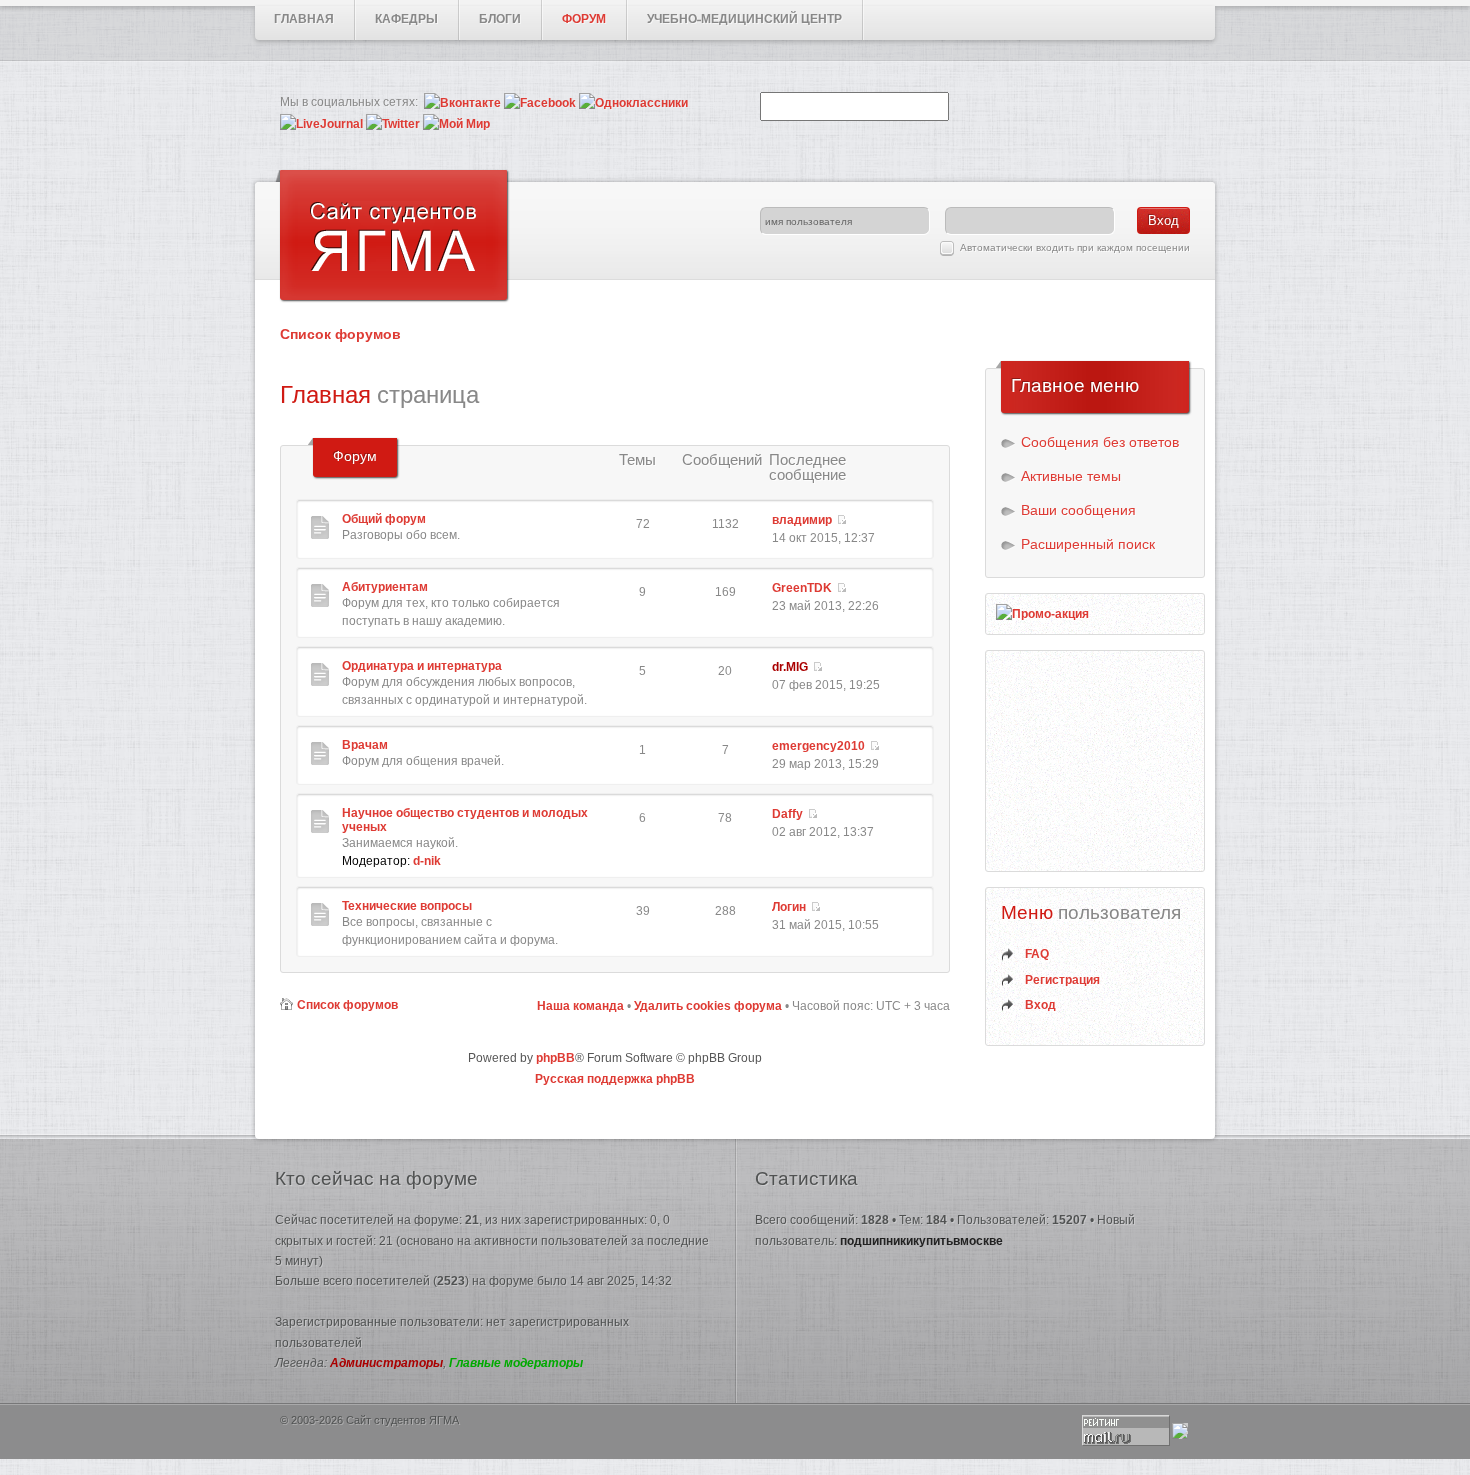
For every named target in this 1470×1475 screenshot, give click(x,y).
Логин (789, 907)
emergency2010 (818, 746)
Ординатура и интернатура (422, 666)
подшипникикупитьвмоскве (921, 1241)
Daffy (787, 814)
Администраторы (386, 1363)
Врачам (365, 745)
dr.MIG (790, 667)
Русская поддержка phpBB (615, 1079)
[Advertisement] (1096, 761)
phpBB (555, 1058)
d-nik (427, 861)
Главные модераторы (516, 1363)
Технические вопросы (407, 906)
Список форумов (340, 334)
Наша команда (580, 1006)
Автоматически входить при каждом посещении (1075, 247)
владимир (802, 520)
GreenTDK (802, 588)
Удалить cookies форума (708, 1006)
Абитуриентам (385, 587)
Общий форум (384, 519)
